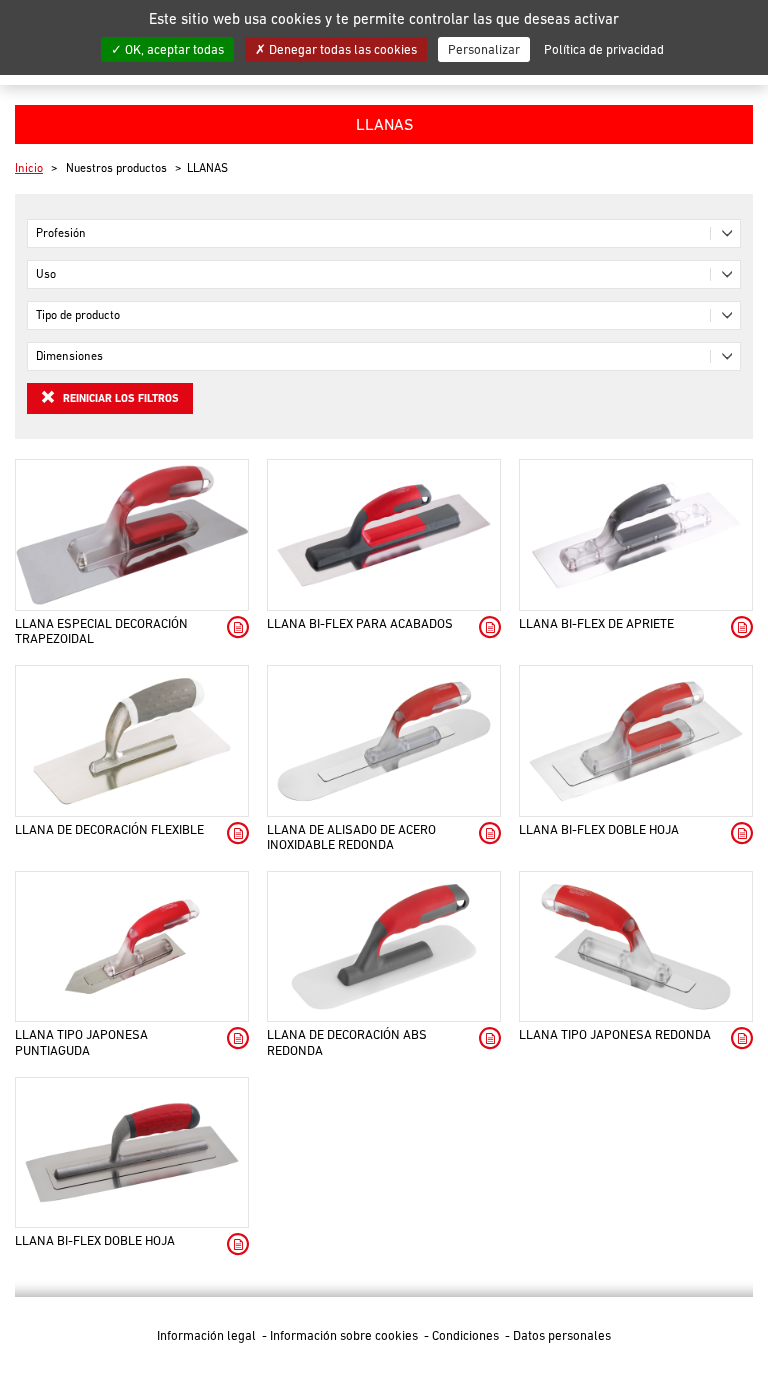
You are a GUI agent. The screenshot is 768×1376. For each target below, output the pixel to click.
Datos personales (562, 1335)
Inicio (29, 168)
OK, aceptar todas (173, 49)
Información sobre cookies (345, 1335)
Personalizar (484, 49)
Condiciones (467, 1335)
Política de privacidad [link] (604, 49)
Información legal (208, 1335)
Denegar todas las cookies (341, 49)
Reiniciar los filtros (119, 398)
